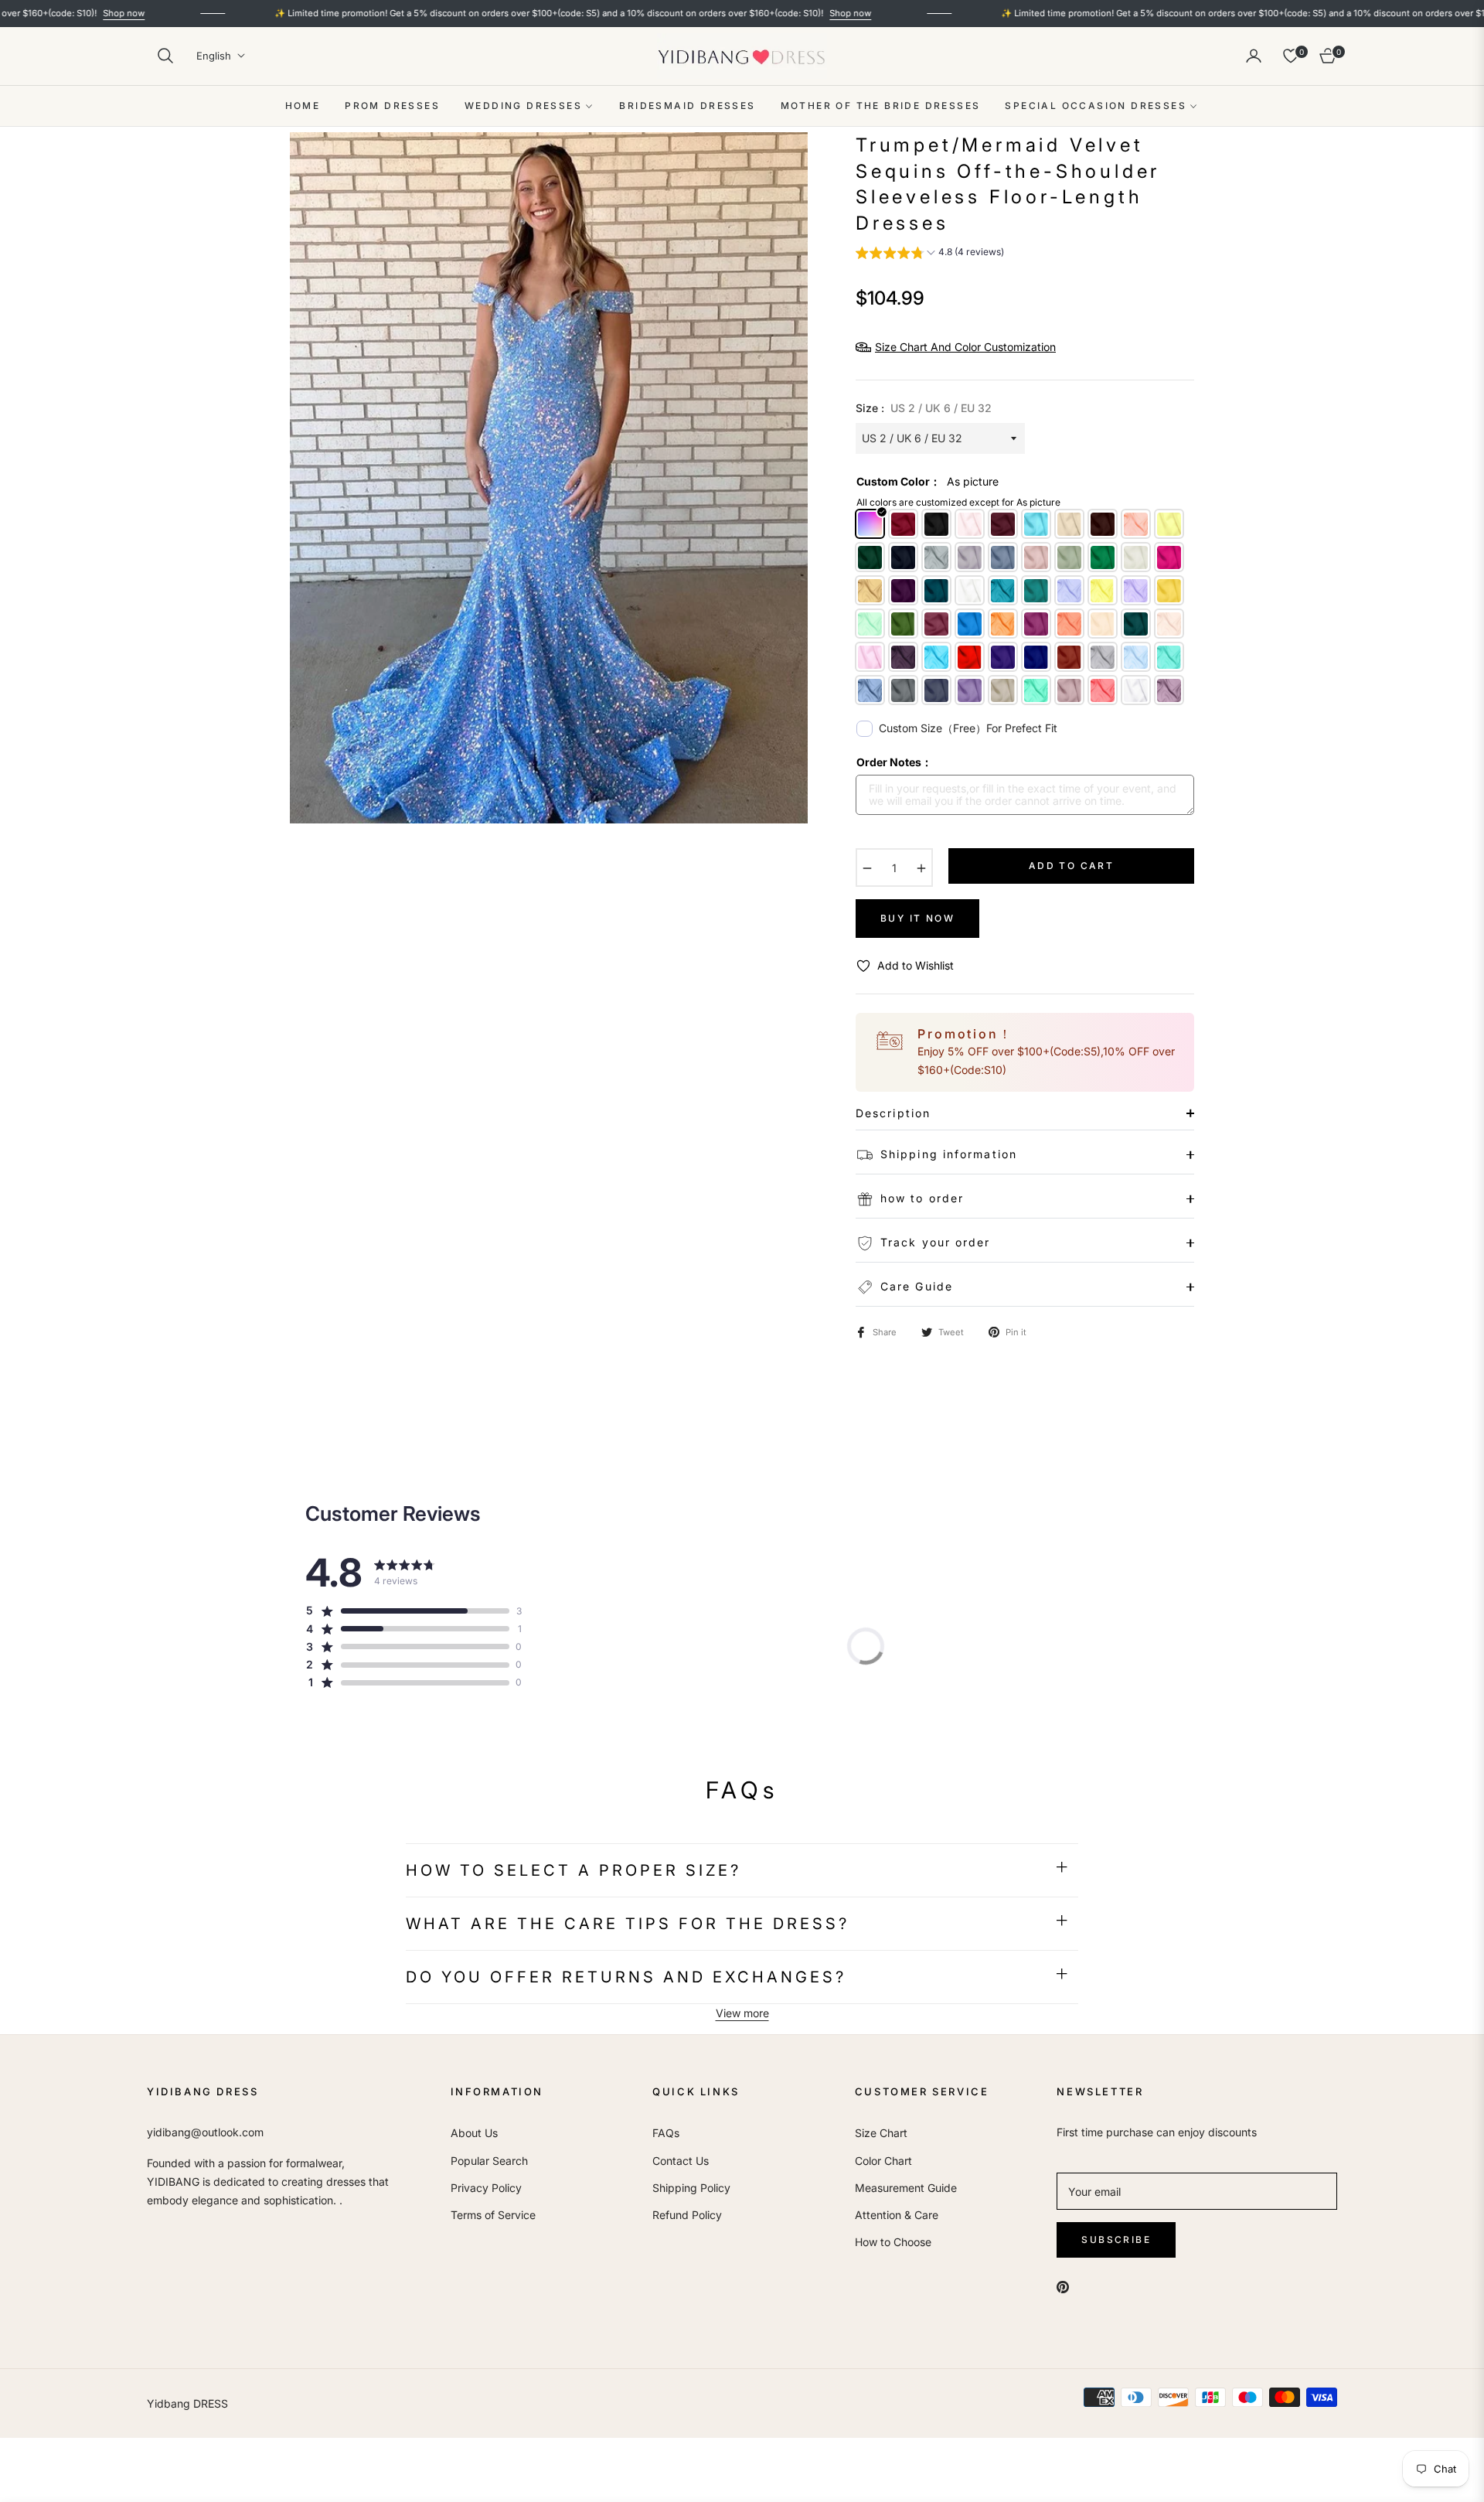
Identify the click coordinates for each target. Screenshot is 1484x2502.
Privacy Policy (486, 2188)
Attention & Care (897, 2215)
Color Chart (883, 2161)
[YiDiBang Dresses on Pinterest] (1063, 2286)
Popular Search (489, 2161)
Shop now (716, 13)
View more (742, 2013)
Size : (924, 408)
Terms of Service (493, 2215)
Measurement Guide (906, 2188)
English (214, 56)
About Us (474, 2133)
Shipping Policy (691, 2188)
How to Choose (893, 2242)
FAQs (666, 2133)
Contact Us (681, 2161)
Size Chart (881, 2133)
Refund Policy (687, 2215)
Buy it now (917, 918)
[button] (165, 56)
